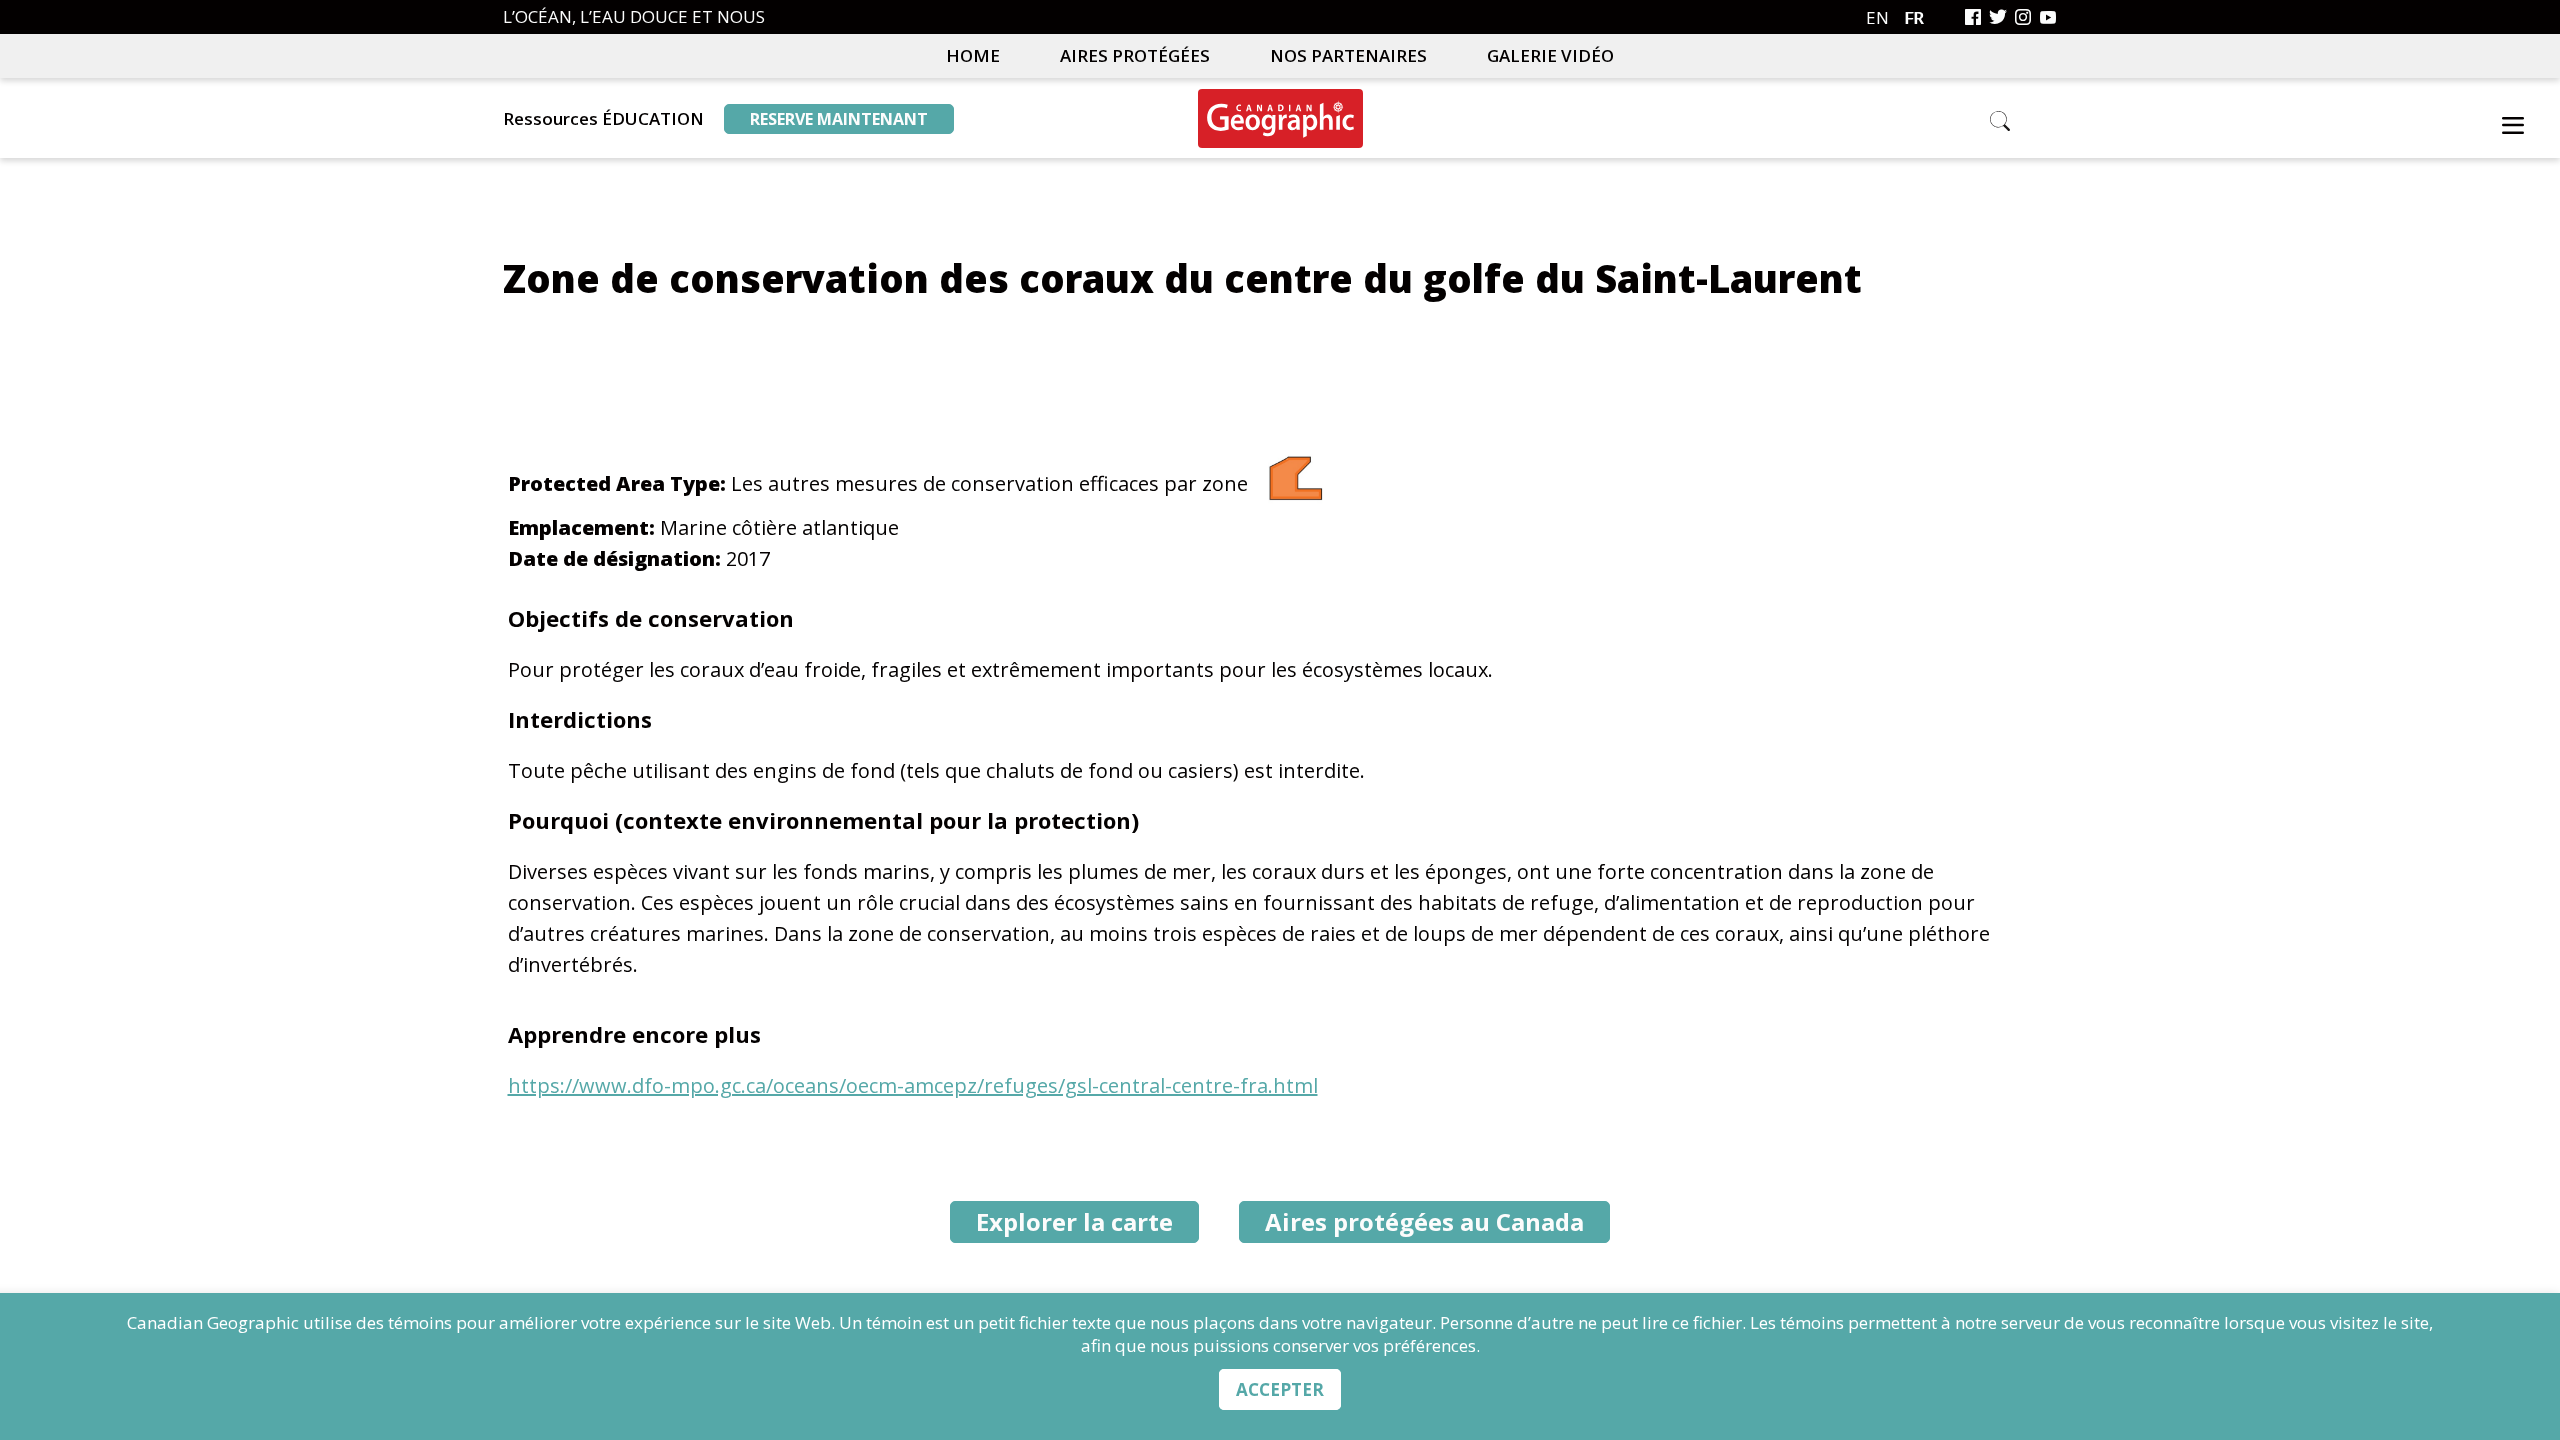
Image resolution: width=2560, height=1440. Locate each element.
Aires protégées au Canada (1424, 1221)
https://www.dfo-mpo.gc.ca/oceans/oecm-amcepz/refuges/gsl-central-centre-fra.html (913, 1085)
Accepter (1280, 1389)
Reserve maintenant (839, 119)
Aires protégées (1135, 55)
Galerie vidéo (1550, 55)
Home (973, 55)
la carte (1074, 1221)
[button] (2513, 129)
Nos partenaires (1348, 55)
